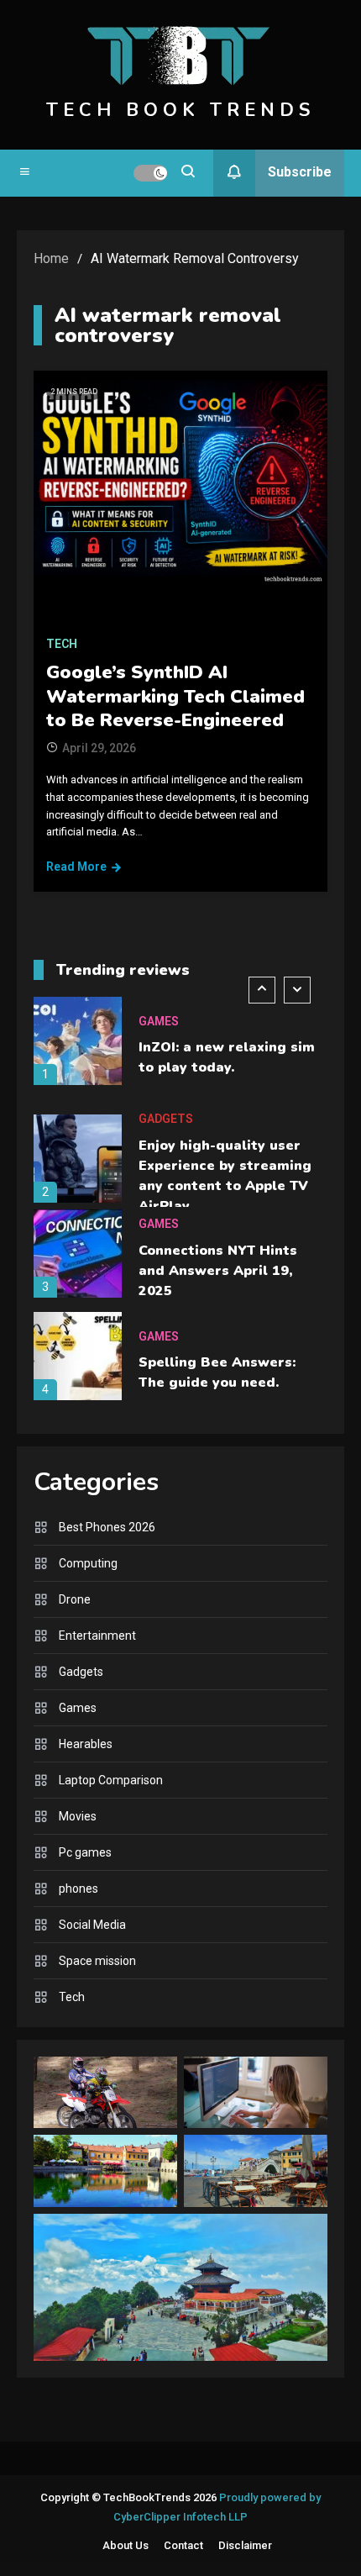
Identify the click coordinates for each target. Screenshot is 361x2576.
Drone (75, 1599)
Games (159, 1021)
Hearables (86, 1744)
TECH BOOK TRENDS (180, 110)
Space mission (97, 1961)
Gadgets (166, 1119)
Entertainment (97, 1636)
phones (78, 1889)
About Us (126, 2545)
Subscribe (300, 172)
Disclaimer (245, 2545)
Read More (76, 867)
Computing (88, 1563)
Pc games (85, 1852)
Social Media (92, 1925)
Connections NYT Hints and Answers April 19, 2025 (218, 1271)
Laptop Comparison (111, 1780)
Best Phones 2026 (107, 1527)
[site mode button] (150, 173)
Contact (183, 2545)
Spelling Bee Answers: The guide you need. (217, 1372)
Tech (62, 644)
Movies (78, 1816)
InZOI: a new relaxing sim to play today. (227, 1057)
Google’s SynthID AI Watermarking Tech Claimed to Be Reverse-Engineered (175, 696)
